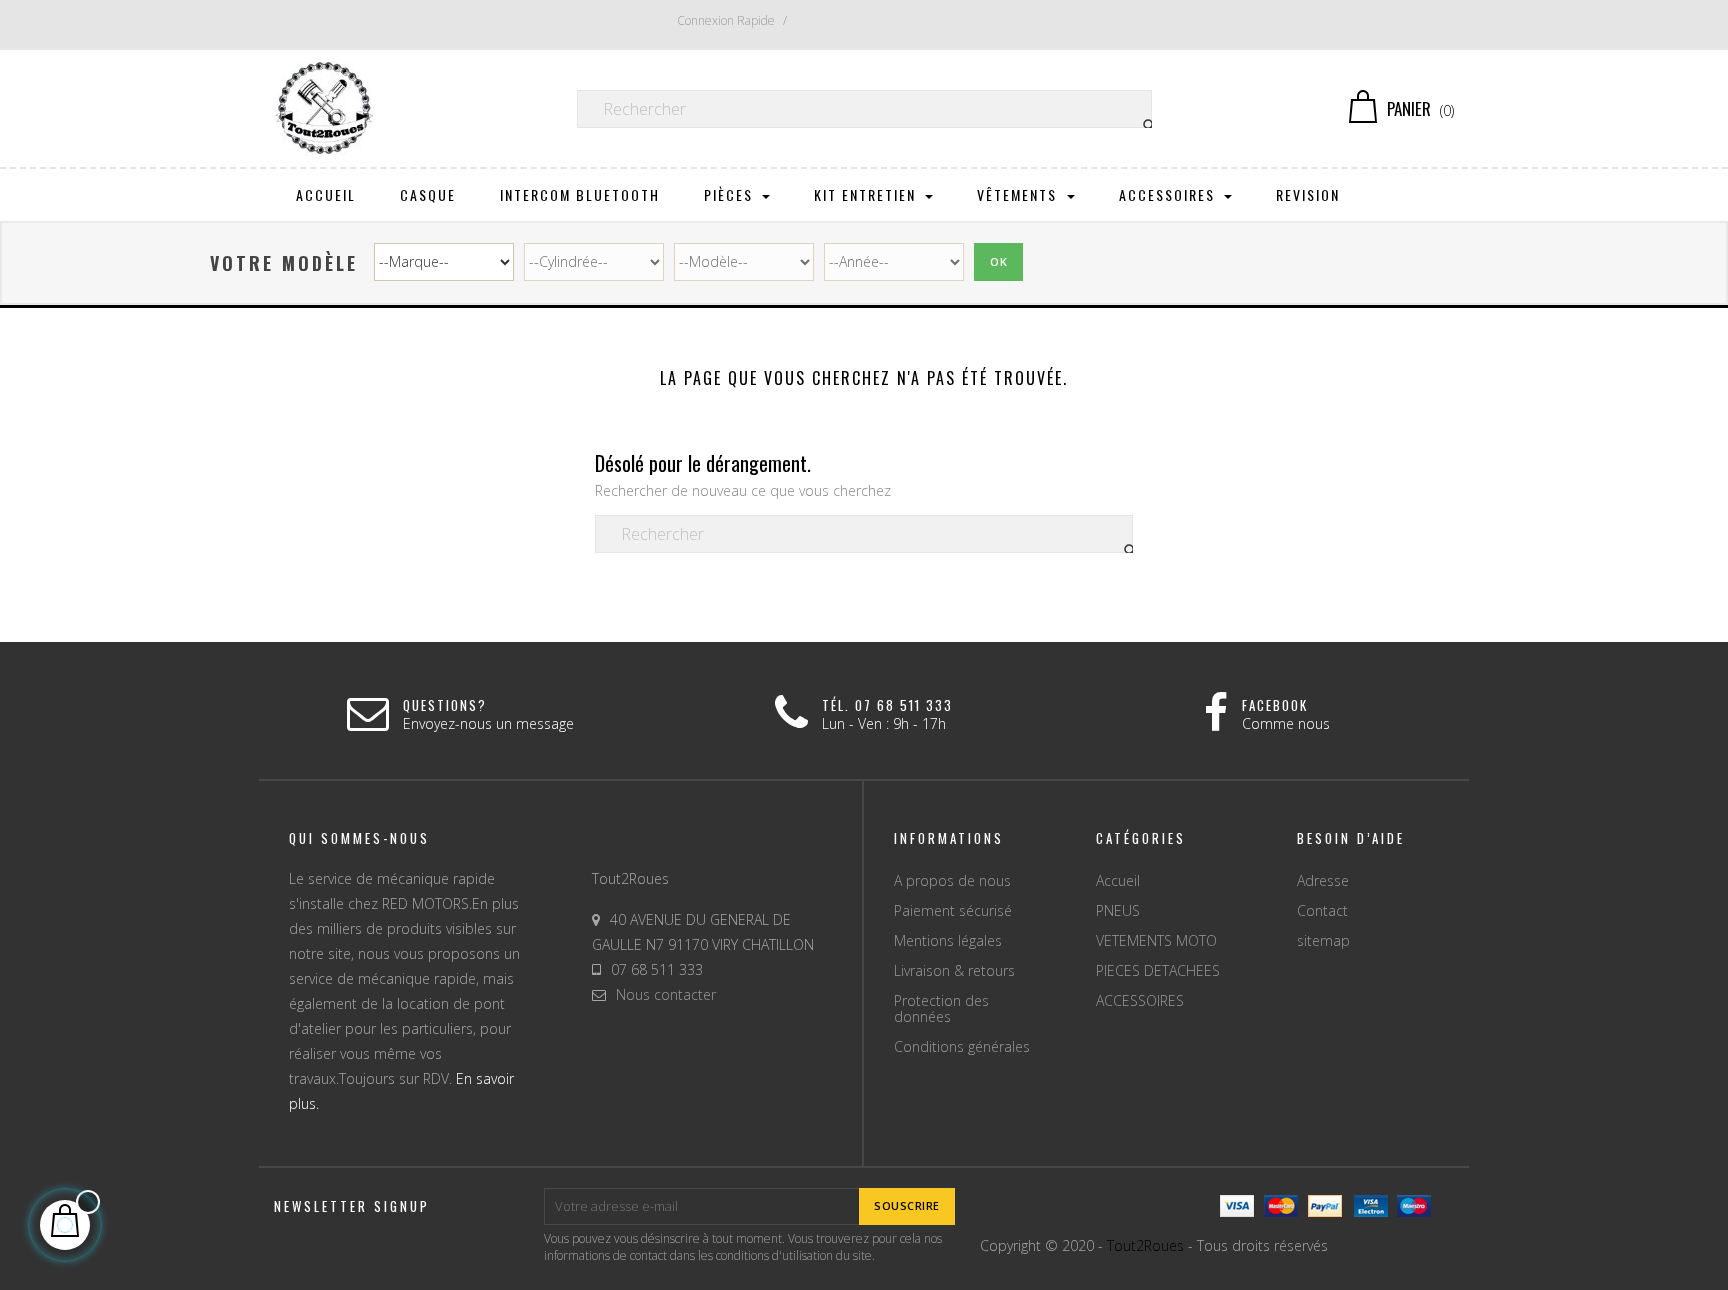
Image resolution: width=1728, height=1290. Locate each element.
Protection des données (941, 1008)
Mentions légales (948, 940)
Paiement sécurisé (953, 910)
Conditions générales (962, 1046)
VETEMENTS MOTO (1156, 940)
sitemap (1323, 940)
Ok (998, 261)
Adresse (1323, 880)
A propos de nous (952, 880)
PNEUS (1118, 910)
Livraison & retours (954, 970)
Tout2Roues (1145, 1245)
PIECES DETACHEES (1158, 970)
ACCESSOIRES (1140, 1000)
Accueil (1118, 880)
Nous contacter (666, 994)
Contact (1322, 910)
